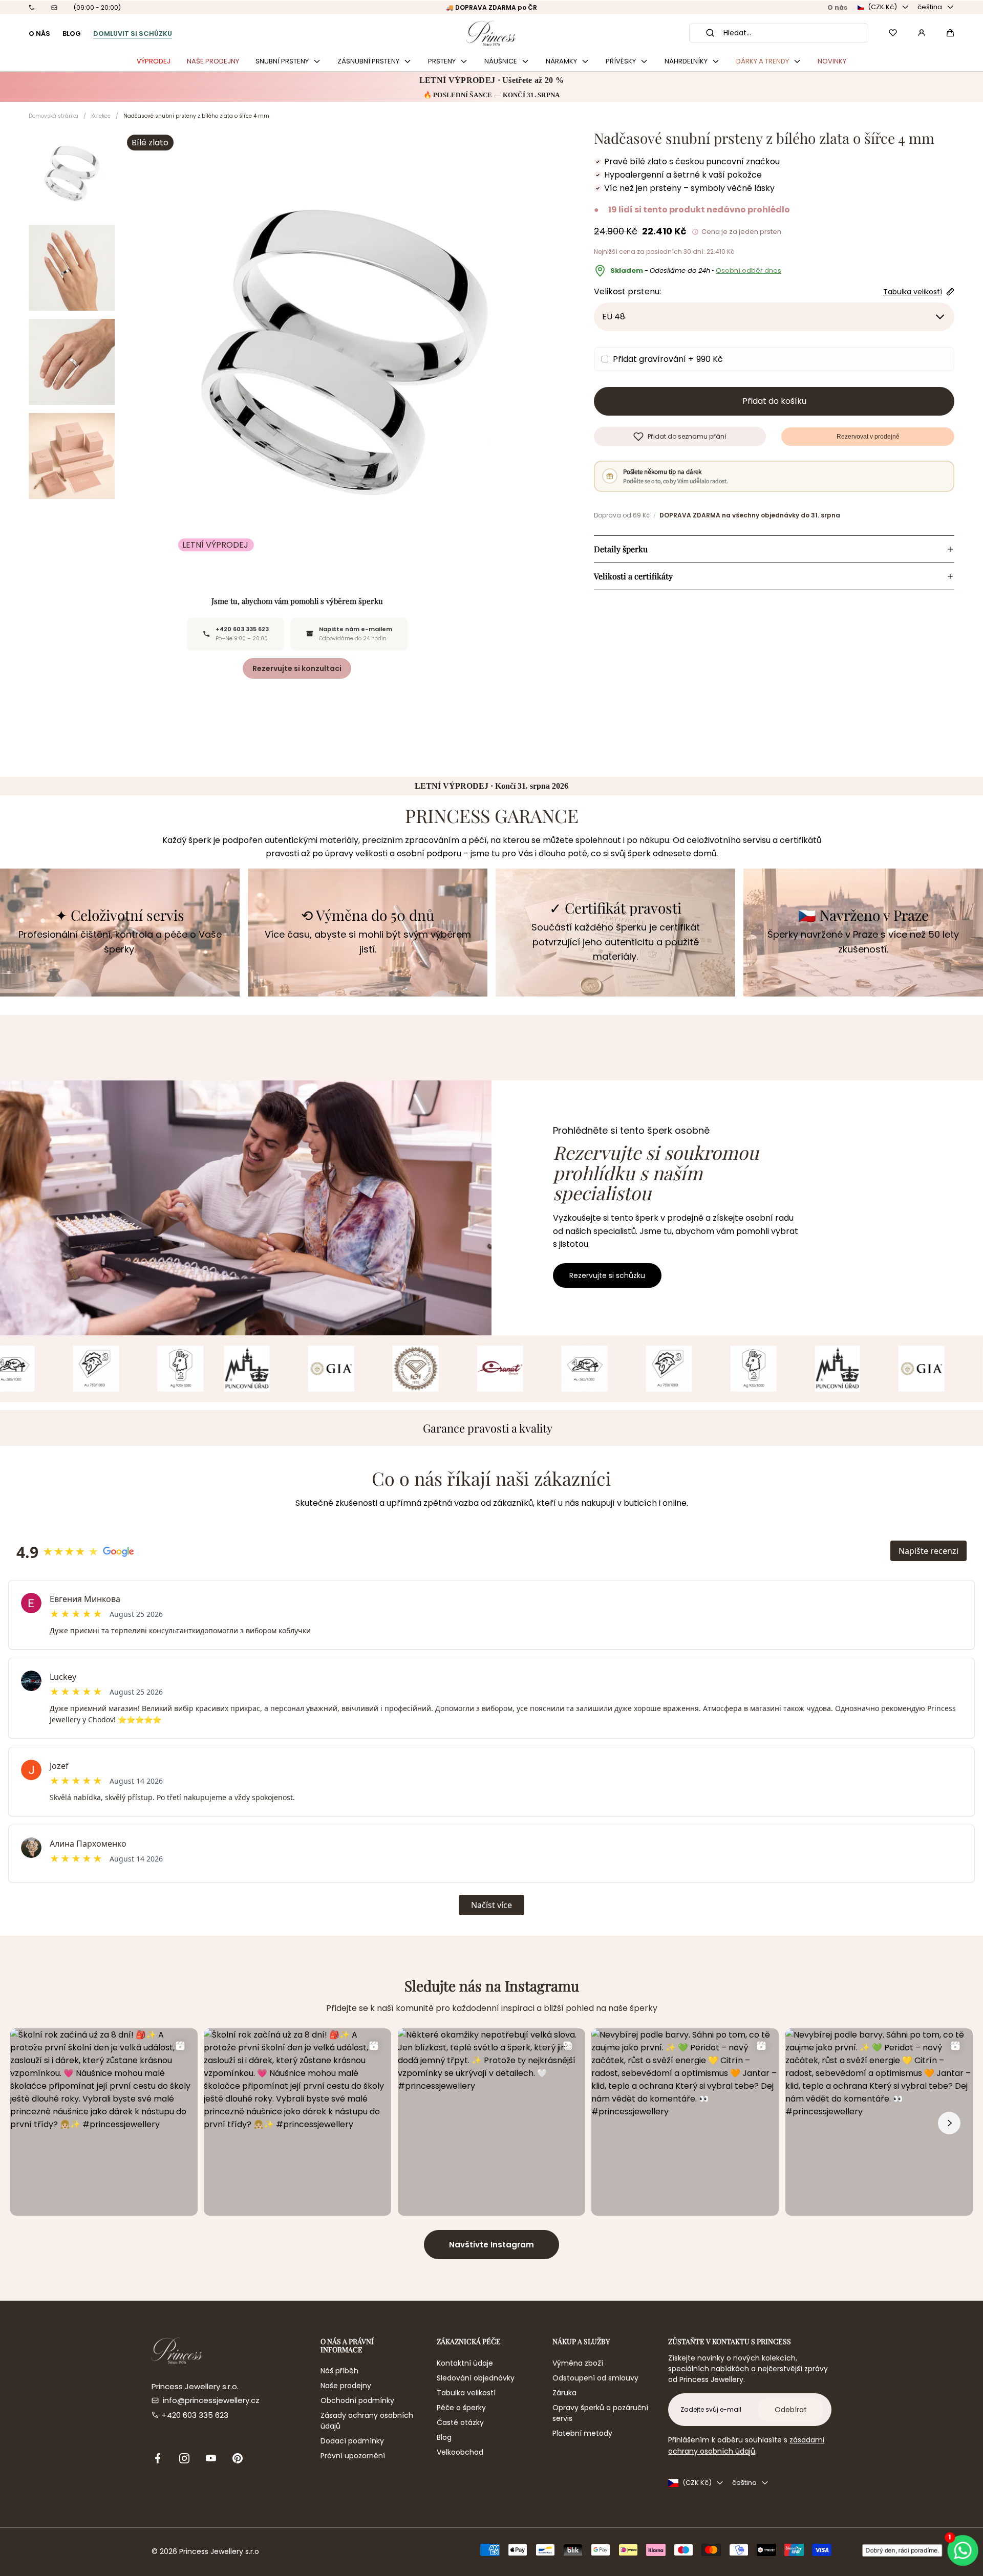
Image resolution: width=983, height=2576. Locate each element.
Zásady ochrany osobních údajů (367, 2421)
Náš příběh (339, 2371)
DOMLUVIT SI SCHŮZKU (133, 34)
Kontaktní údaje (465, 2363)
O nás (837, 7)
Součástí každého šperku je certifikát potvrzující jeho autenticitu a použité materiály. (616, 942)
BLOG (72, 34)
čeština (930, 7)
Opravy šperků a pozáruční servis (600, 2413)
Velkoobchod (460, 2452)
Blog (444, 2437)
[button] (950, 33)
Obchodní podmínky (357, 2400)
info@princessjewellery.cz (211, 2400)
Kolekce (101, 116)
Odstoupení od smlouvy (595, 2378)
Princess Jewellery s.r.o (219, 2551)
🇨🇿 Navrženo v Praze (863, 915)
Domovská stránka (54, 116)
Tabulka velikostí (466, 2393)
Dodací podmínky (352, 2441)
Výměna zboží (578, 2363)
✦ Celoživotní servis (120, 915)
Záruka (564, 2393)
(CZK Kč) (882, 7)
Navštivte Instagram (491, 2245)
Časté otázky (460, 2422)
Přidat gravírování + (668, 359)
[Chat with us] (963, 2550)
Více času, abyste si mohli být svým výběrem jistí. (368, 942)
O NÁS (39, 34)
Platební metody (582, 2433)
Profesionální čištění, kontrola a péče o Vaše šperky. (120, 942)
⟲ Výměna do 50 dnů (368, 915)
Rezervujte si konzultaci (297, 668)
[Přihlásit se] (922, 33)
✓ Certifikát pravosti (615, 908)
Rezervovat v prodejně (868, 437)
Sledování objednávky (476, 2378)
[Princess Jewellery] (491, 33)
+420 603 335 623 (195, 2415)
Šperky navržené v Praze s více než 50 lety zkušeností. (863, 942)
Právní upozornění (353, 2456)
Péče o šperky (461, 2408)
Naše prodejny (346, 2386)
